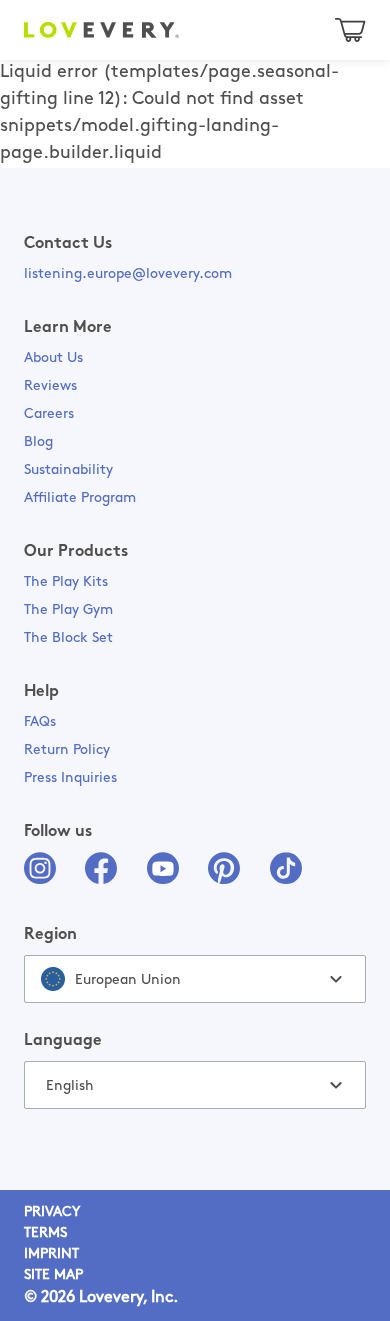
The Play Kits (66, 582)
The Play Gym (68, 610)
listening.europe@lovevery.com (128, 274)
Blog (38, 442)
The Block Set (68, 638)
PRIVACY (52, 1212)
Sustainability (68, 470)
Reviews (50, 386)
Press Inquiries (70, 778)
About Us (53, 358)
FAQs (40, 722)
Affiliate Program (80, 498)
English (70, 1086)
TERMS (45, 1233)
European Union (128, 980)
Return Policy (67, 750)
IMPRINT (51, 1254)
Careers (49, 414)
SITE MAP (53, 1275)
